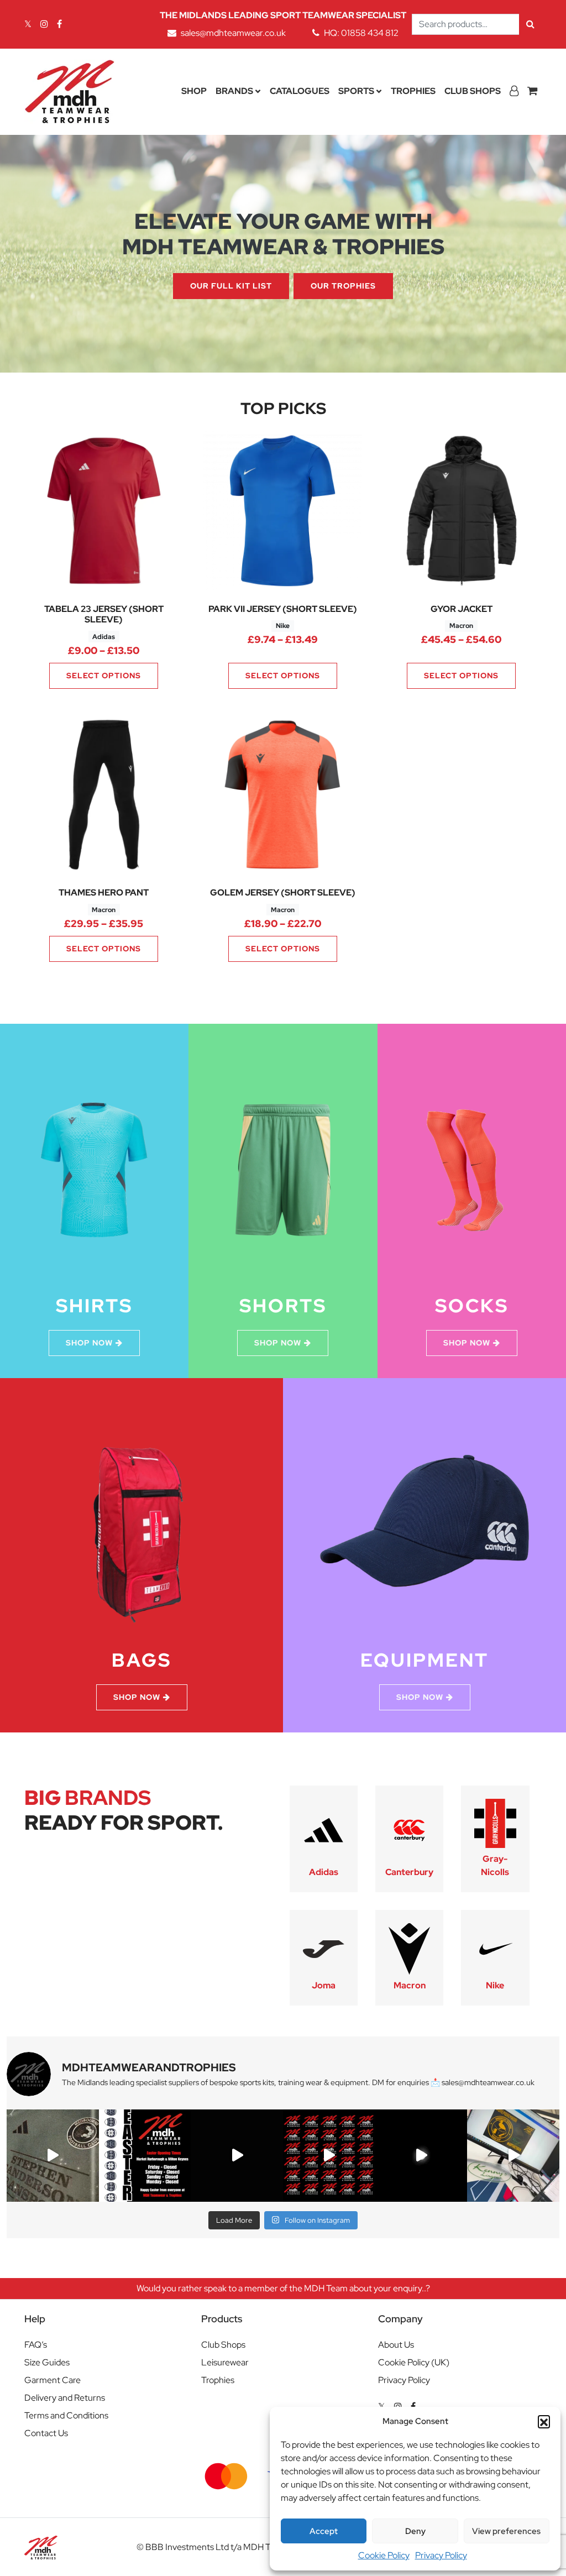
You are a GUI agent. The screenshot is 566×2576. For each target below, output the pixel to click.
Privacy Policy (441, 2555)
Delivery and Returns (65, 2398)
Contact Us (46, 2433)
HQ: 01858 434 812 (361, 33)
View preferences (506, 2531)
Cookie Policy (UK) (414, 2362)
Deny (415, 2531)
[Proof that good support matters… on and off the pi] (513, 2156)
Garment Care (53, 2380)
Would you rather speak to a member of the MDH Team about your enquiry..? (283, 2288)
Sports (356, 91)
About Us (396, 2345)
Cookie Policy (384, 2555)
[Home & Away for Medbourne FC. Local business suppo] (53, 2156)
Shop (194, 91)
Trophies (413, 91)
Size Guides (47, 2362)
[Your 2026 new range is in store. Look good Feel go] (329, 2156)
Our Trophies (343, 286)
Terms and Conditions (66, 2415)
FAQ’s (36, 2345)
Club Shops (473, 91)
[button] (544, 2421)
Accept (324, 2531)
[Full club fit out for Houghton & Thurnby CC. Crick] (237, 2156)
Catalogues (300, 91)
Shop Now (89, 1343)
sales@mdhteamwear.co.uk (233, 33)
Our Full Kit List (231, 286)
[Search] (530, 24)
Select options (104, 676)
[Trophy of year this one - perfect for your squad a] (421, 2156)
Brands (234, 91)
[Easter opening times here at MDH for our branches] (145, 2156)
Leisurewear (225, 2362)
